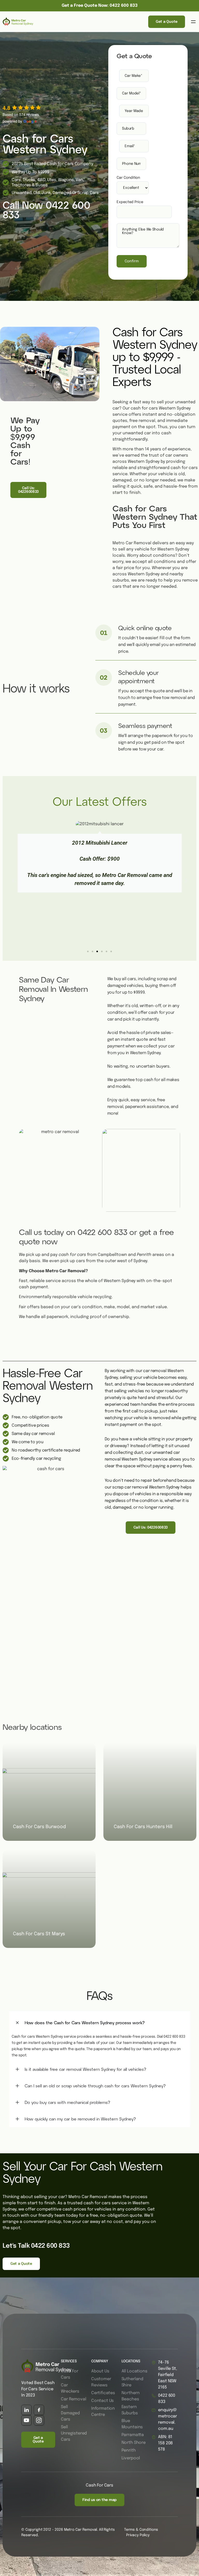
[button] (193, 22)
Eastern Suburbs (130, 2410)
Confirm (132, 261)
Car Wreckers (70, 2388)
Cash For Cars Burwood (39, 1827)
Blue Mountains (132, 2424)
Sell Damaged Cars (70, 2413)
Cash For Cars (70, 2374)
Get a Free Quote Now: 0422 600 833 (100, 6)
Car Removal (73, 2399)
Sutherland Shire (132, 2382)
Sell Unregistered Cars (74, 2433)
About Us (100, 2371)
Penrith (129, 2450)
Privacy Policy (138, 2535)
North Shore (134, 2443)
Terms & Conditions (141, 2530)
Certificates (103, 2393)
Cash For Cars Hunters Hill (143, 1827)
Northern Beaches (131, 2396)
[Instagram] (39, 2420)
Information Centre (103, 2412)
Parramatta (133, 2435)
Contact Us (102, 2401)
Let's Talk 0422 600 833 (36, 2246)
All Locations (134, 2371)
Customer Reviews (101, 2382)
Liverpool (131, 2458)
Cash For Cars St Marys (39, 1934)
